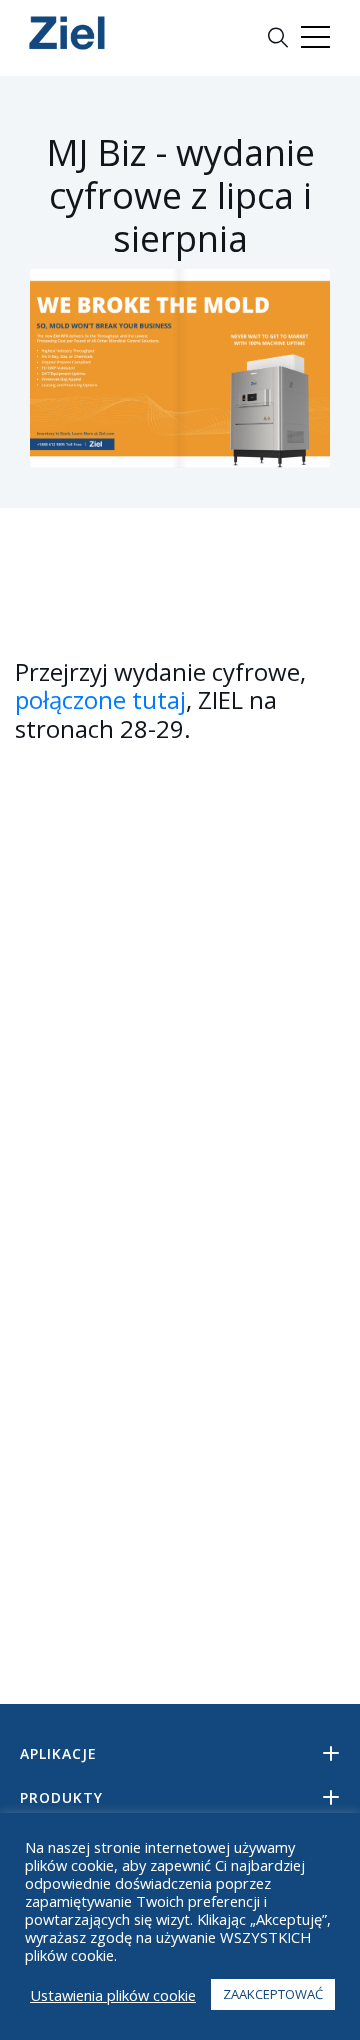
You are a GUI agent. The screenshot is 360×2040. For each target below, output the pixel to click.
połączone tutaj (100, 699)
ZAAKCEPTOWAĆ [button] (273, 1994)
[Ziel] (67, 32)
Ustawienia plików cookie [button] (113, 1995)
